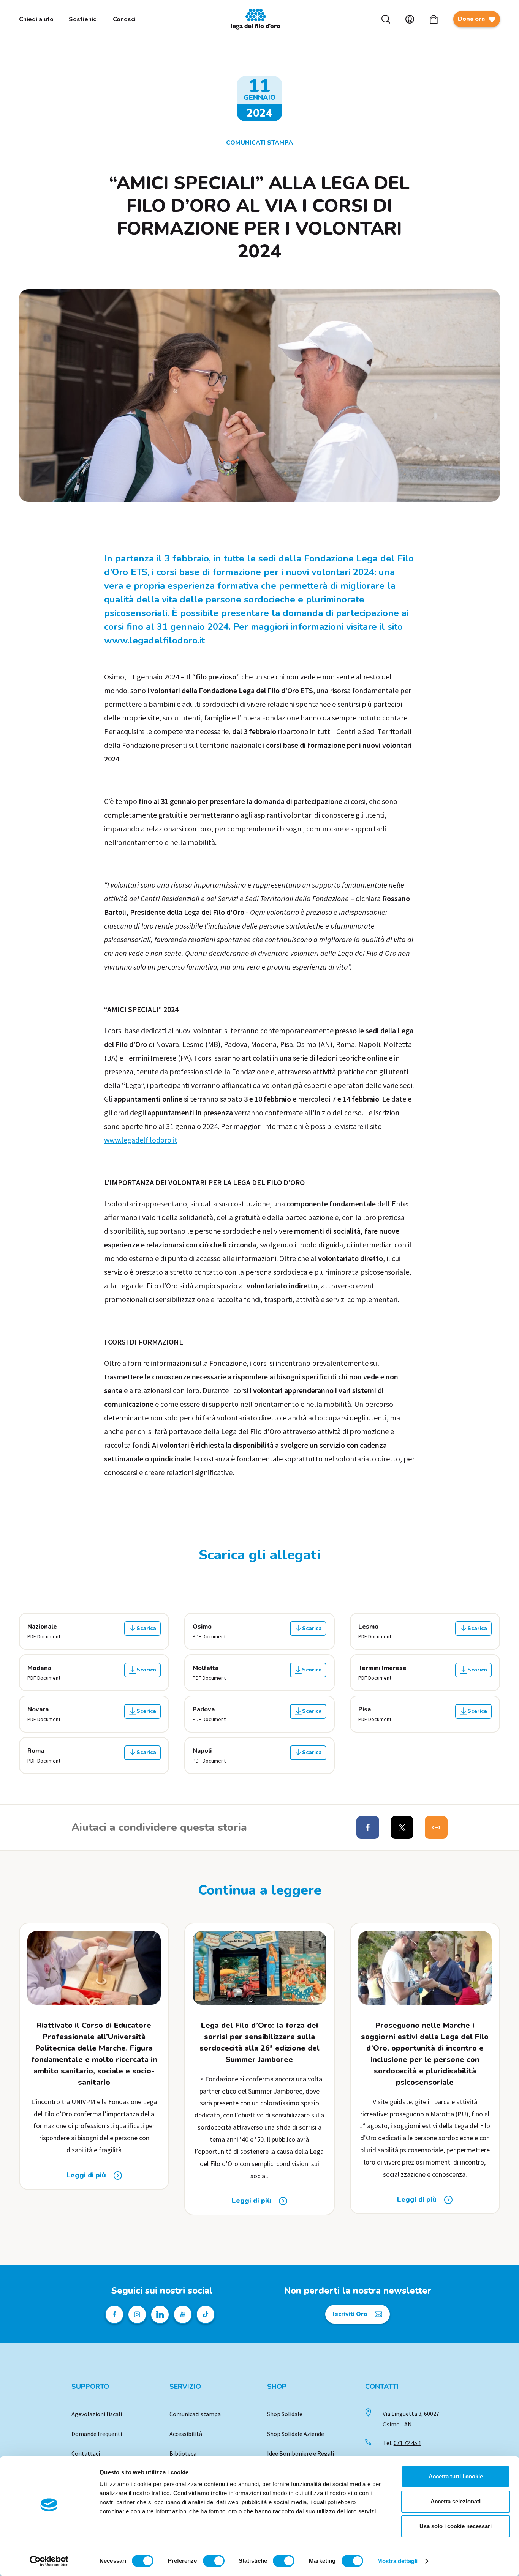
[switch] (214, 2561)
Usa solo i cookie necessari (456, 2526)
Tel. (402, 2443)
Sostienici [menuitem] (83, 19)
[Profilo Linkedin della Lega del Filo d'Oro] (160, 2314)
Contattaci (86, 2453)
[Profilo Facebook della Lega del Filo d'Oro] (114, 2314)
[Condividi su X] (402, 1827)
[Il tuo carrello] (434, 19)
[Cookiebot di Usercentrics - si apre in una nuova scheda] (49, 2561)
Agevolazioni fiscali (97, 2414)
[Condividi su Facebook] (368, 1827)
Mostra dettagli (398, 2561)
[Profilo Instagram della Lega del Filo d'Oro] (137, 2314)
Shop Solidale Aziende (296, 2434)
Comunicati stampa (195, 2414)
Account (410, 19)
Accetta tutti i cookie (456, 2476)
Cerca (386, 19)
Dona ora (471, 19)
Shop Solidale (285, 2414)
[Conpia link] (436, 1827)
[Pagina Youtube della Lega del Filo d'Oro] (183, 2314)
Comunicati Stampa (259, 143)
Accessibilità (186, 2434)
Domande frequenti (97, 2434)
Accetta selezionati (456, 2501)
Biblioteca (183, 2453)
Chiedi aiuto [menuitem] (36, 19)
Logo (259, 19)
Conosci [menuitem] (124, 19)
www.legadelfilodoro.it (141, 1140)
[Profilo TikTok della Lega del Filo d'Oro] (206, 2314)
